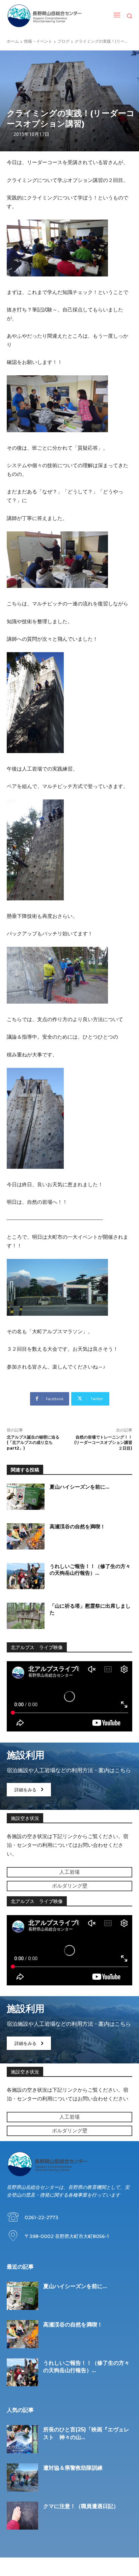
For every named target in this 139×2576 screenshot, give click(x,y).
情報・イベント (38, 41)
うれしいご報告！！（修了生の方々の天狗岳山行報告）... (90, 1570)
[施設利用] (69, 1776)
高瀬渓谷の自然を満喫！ (77, 1526)
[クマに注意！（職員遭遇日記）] (22, 2516)
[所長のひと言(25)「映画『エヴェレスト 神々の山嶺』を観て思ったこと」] (22, 2439)
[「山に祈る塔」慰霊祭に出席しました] (26, 1616)
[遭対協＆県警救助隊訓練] (22, 2477)
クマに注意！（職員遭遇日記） (81, 2506)
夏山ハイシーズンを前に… (79, 1487)
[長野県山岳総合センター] (44, 16)
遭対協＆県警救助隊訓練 (73, 2468)
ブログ (63, 41)
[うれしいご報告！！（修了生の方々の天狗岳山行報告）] (26, 1576)
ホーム (13, 41)
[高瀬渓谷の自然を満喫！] (26, 1536)
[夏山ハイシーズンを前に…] (26, 1497)
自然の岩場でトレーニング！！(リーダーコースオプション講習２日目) (103, 1443)
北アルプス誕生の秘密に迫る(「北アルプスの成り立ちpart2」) (33, 1443)
